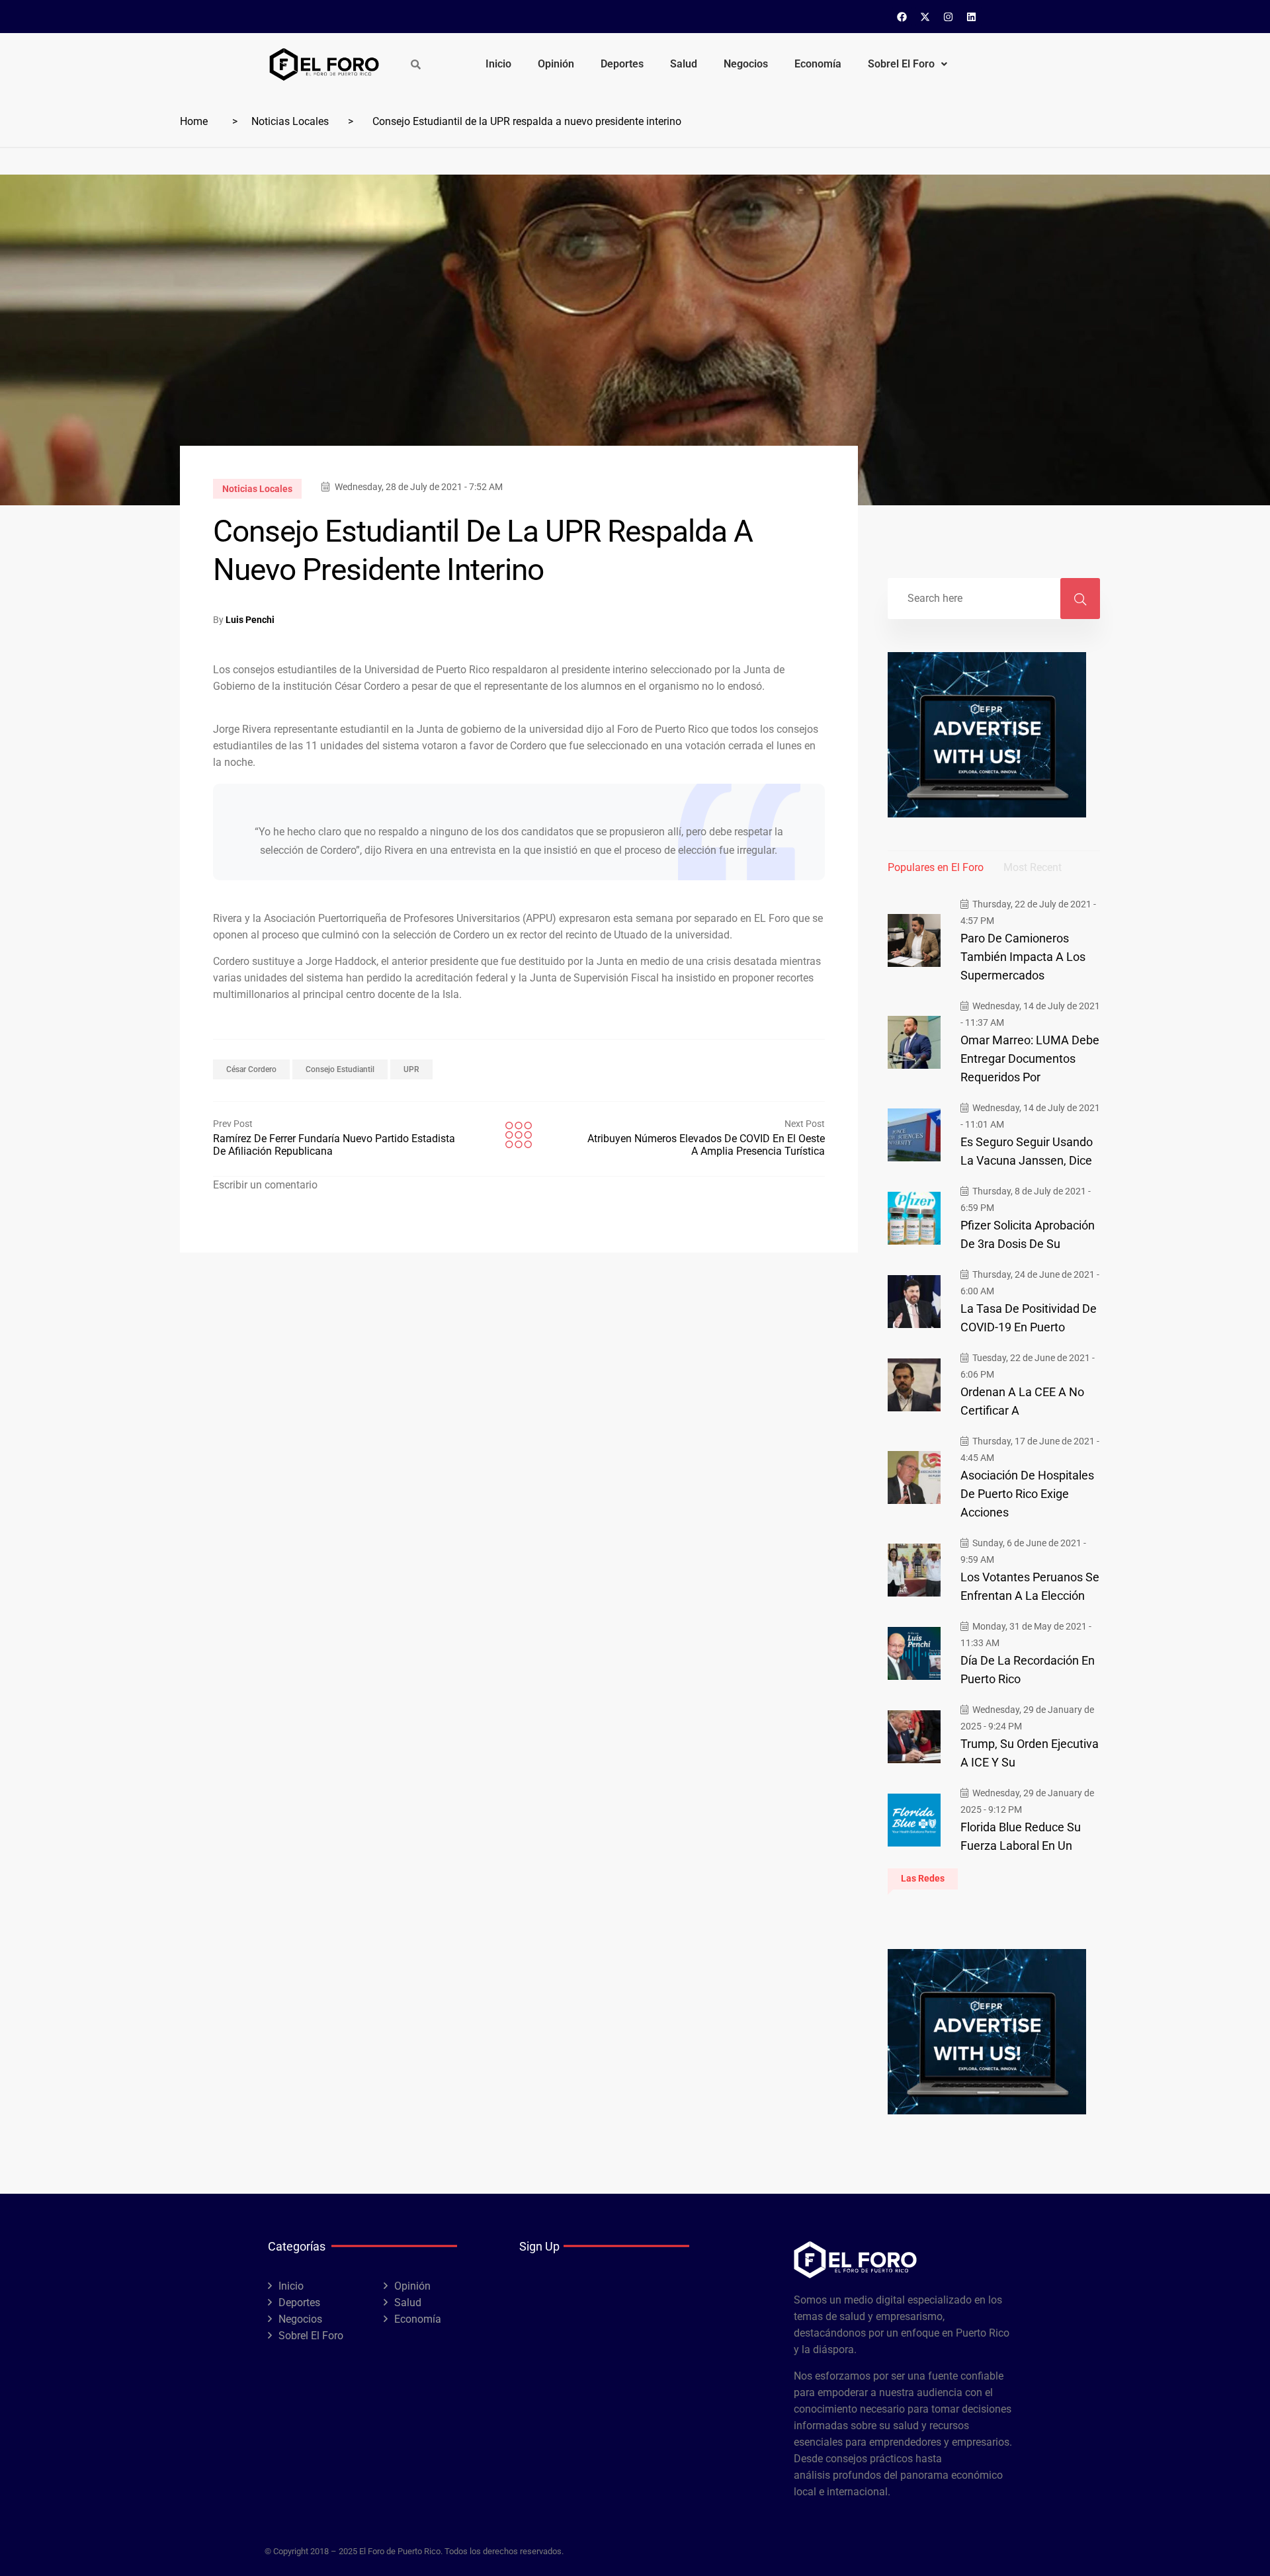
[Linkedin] (972, 17)
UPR (411, 1069)
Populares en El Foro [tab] (936, 867)
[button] (908, 64)
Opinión (556, 64)
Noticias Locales (290, 121)
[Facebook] (902, 17)
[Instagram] (949, 17)
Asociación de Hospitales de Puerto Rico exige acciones (1027, 1494)
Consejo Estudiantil (340, 1069)
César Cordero (251, 1069)
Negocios (746, 64)
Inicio (498, 64)
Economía (818, 64)
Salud (684, 64)
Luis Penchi (250, 620)
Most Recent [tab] (1033, 867)
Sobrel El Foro (901, 64)
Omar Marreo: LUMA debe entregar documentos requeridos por (1030, 1059)
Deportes (622, 64)
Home (194, 121)
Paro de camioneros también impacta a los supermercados (1023, 957)
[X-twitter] (925, 17)
